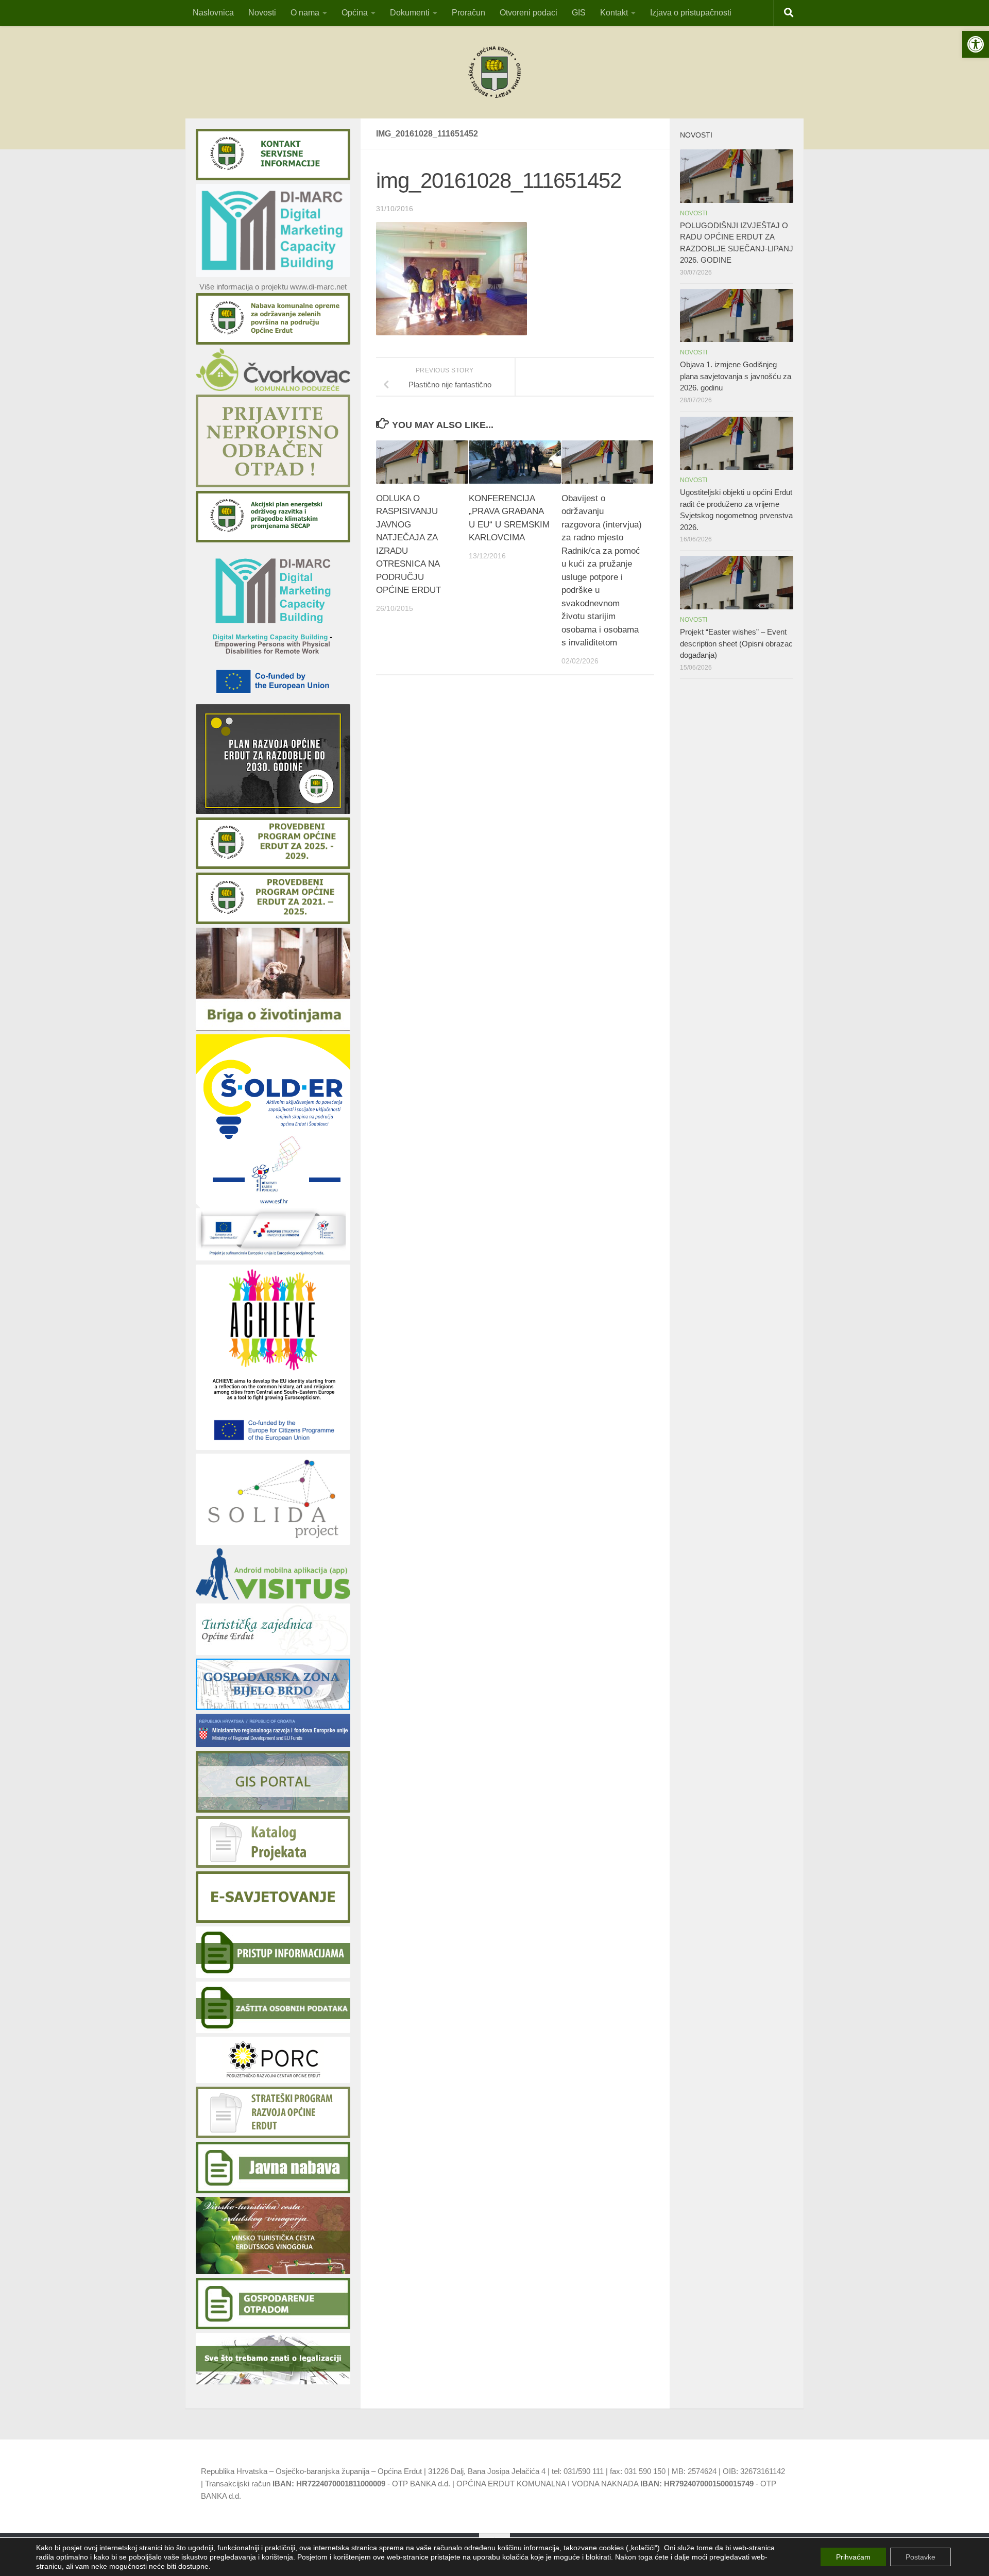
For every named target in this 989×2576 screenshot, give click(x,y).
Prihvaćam (853, 2557)
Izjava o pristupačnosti (691, 13)
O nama (305, 13)
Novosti (262, 13)
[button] (976, 44)
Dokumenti (410, 13)
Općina (355, 13)
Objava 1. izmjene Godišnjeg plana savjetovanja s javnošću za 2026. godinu (736, 376)
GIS (579, 13)
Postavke (920, 2557)
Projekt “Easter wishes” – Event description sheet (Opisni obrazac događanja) (736, 643)
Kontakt (614, 13)
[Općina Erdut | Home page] (494, 72)
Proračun (468, 13)
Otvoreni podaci (528, 13)
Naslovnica (213, 13)
